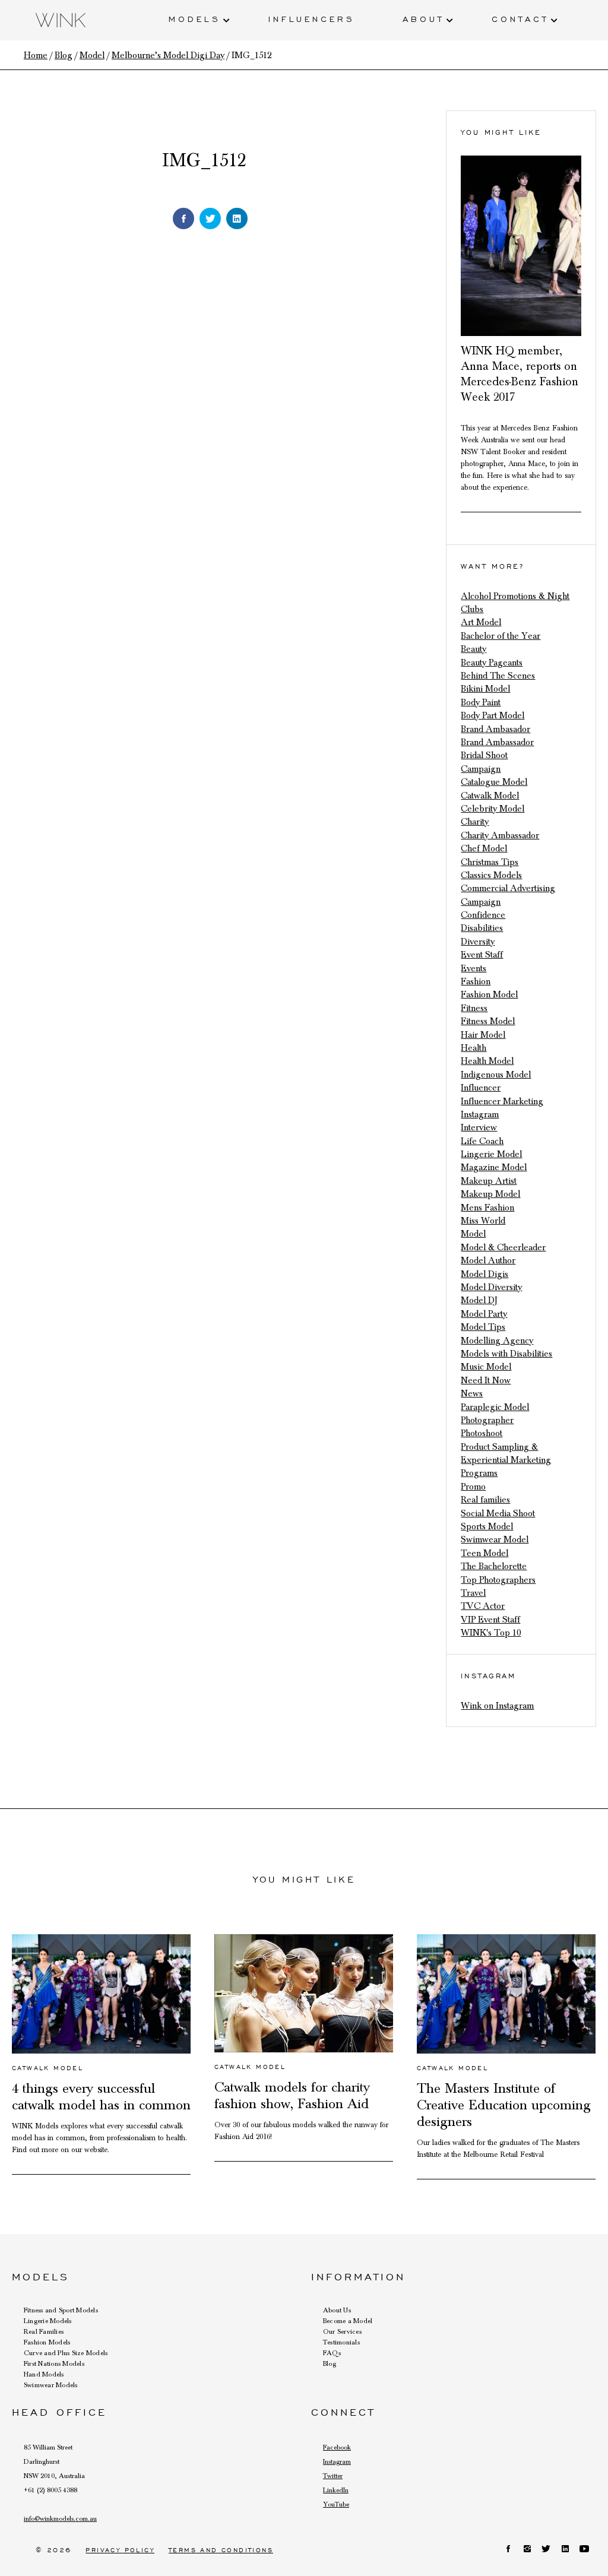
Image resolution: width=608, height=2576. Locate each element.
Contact (520, 18)
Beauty (474, 649)
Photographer (487, 1420)
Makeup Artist (489, 1181)
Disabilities (482, 928)
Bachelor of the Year (501, 636)
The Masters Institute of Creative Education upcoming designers (504, 2105)
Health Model (487, 1061)
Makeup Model (490, 1194)
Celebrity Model (493, 809)
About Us (337, 2310)
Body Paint (481, 702)
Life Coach (482, 1141)
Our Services (342, 2331)
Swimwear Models (51, 2385)
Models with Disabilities (506, 1354)
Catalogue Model (494, 782)
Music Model (486, 1367)
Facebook (337, 2447)
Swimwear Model (495, 1539)
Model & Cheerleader (503, 1247)
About (423, 18)
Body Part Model (493, 715)
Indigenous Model (496, 1075)
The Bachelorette (494, 1566)
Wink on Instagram (497, 1706)
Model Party (484, 1314)
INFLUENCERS (312, 18)
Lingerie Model (491, 1154)
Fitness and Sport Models (61, 2310)
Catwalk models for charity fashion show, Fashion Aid (292, 2096)
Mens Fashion (487, 1208)
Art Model (481, 622)
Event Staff (482, 955)
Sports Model (487, 1526)
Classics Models (491, 875)
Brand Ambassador (497, 742)
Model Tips (483, 1327)
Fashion (476, 981)
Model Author (488, 1260)
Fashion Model (489, 994)
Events (474, 968)
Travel (473, 1593)
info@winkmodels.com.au (60, 2518)
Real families (485, 1500)
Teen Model (484, 1553)
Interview (479, 1127)
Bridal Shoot (484, 755)
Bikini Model (485, 689)
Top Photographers (498, 1580)
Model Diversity (491, 1287)
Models (195, 18)
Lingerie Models (48, 2321)
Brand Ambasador (495, 729)
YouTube (336, 2504)
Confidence (483, 915)
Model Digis (484, 1274)
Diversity (478, 942)
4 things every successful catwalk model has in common (101, 2097)
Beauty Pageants (492, 663)
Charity (475, 822)
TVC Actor (483, 1606)
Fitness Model (488, 1021)
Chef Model (484, 848)
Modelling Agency (497, 1341)
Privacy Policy (120, 2550)
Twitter (333, 2476)
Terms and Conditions (221, 2550)
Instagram (480, 1114)
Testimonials (341, 2342)
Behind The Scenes (498, 676)
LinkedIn (336, 2490)
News (472, 1393)
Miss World (483, 1221)
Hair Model (483, 1035)
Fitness (474, 1008)
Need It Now (486, 1380)
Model (473, 1234)
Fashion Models (47, 2342)
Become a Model (348, 2321)
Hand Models (44, 2374)
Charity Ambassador (500, 835)
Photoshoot (482, 1433)
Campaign (481, 769)
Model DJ (479, 1300)
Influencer (481, 1088)
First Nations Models (54, 2363)
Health (474, 1048)
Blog (330, 2363)
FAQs (332, 2353)
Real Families (44, 2331)
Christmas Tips (490, 862)
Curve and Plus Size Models (66, 2353)
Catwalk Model (490, 796)
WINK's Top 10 (491, 1633)
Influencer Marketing (502, 1101)
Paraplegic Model (495, 1407)
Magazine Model (494, 1167)
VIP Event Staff (490, 1620)
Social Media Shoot (498, 1513)
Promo (473, 1487)
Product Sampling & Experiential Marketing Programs (506, 1460)
